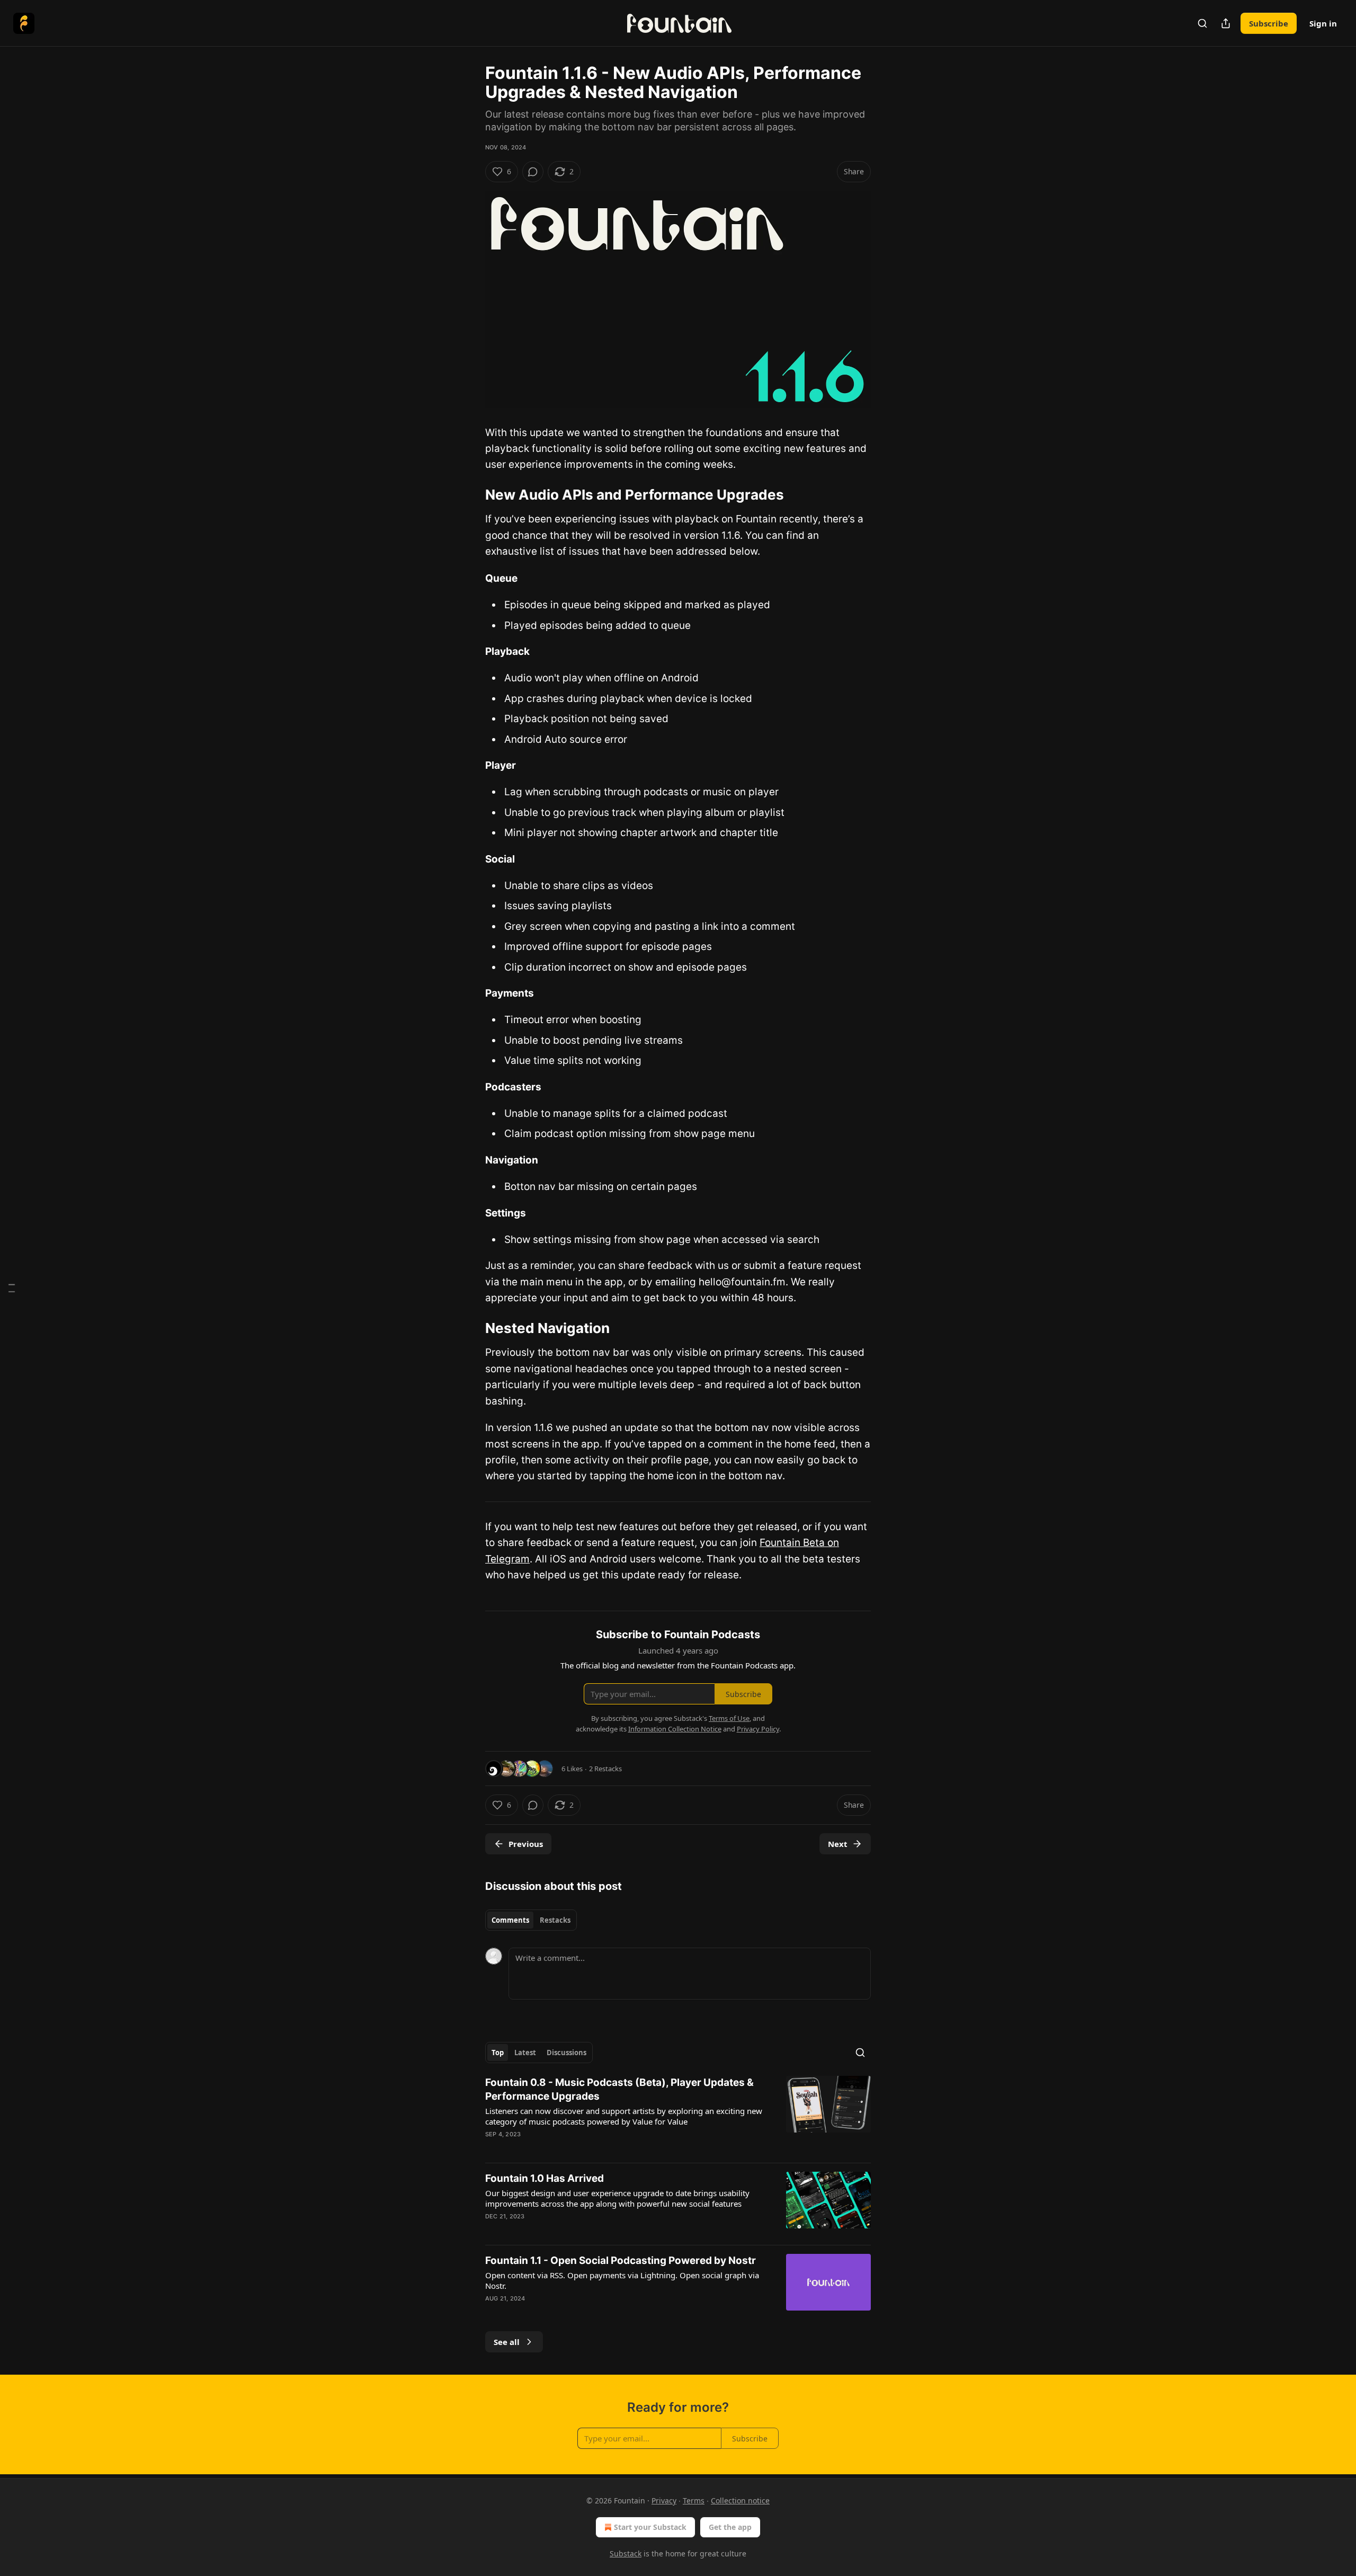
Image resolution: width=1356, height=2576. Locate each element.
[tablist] (531, 1920)
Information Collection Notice (675, 1729)
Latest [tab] (525, 2053)
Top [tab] (498, 2053)
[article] (678, 2115)
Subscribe (1269, 23)
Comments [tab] (510, 1920)
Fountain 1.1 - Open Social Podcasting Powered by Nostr (621, 2260)
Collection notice (740, 2501)
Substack (626, 2553)
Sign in (1323, 23)
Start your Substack (650, 2527)
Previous (526, 1844)
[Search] (1202, 23)
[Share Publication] (1226, 23)
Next (838, 1844)
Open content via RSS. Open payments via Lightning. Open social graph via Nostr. (622, 2280)
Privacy (664, 2501)
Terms (694, 2501)
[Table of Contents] (12, 1288)
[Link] (470, 495)
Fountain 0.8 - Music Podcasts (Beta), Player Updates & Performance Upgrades (619, 2089)
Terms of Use (729, 1718)
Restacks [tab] (555, 1920)
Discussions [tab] (567, 2053)
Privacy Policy (758, 1729)
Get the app (730, 2527)
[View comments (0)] (533, 172)
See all (507, 2342)
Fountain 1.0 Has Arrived (545, 2178)
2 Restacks (605, 1769)
